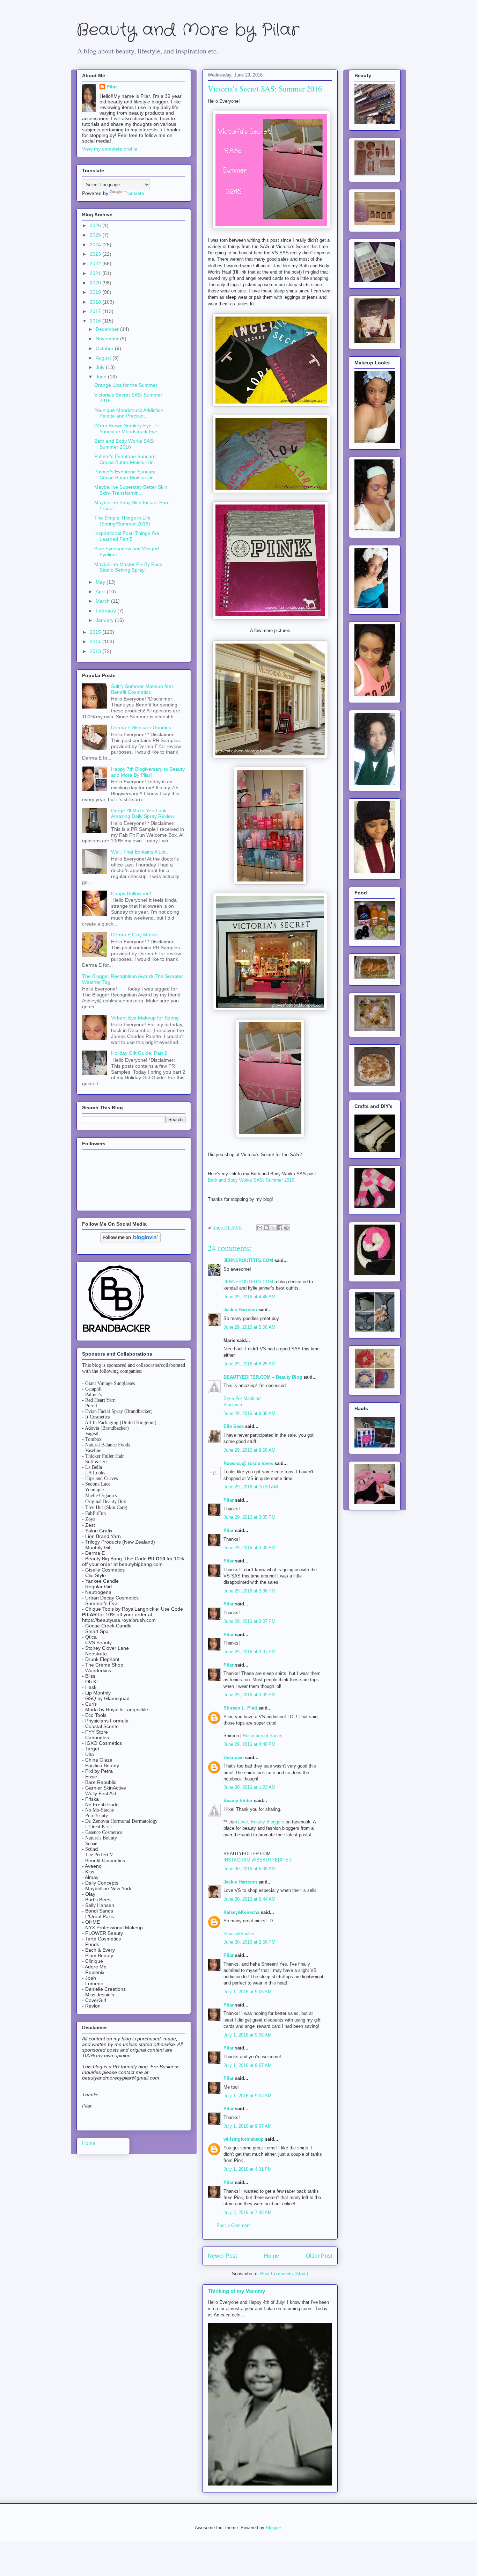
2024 (96, 245)
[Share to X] (273, 1228)
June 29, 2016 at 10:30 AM (251, 1487)
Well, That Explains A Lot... (140, 852)
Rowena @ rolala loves (248, 1463)
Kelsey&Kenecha (241, 1912)
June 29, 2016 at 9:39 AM (249, 1413)
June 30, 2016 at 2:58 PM (249, 1942)
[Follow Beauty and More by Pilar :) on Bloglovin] (130, 1241)
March (103, 601)
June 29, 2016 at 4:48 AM (249, 1297)
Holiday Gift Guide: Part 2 (139, 1053)
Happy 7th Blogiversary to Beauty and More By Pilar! (148, 772)
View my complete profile (110, 149)
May (101, 582)
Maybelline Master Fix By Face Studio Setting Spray (128, 567)
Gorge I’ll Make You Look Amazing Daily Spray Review (143, 814)
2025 (96, 235)
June (102, 377)
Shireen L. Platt (240, 1708)
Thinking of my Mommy (236, 2291)
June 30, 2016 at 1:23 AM (249, 1787)
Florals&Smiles (239, 1934)
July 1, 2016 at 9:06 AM (248, 2035)
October (105, 348)
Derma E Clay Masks (134, 935)
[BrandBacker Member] (117, 1333)
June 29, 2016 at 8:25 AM (249, 1364)
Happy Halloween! (131, 893)
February (107, 611)
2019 (96, 292)
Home (271, 2256)
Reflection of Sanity (263, 1736)
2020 (96, 283)
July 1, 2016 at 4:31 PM (248, 2169)
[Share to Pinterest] (286, 1228)
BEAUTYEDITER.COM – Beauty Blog (263, 1377)
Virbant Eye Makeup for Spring (145, 1018)
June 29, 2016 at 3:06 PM (249, 1591)
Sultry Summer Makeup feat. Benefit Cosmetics (143, 689)
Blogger (273, 2528)
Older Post (319, 2256)
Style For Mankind (242, 1398)
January (105, 620)
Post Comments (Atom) (284, 2274)
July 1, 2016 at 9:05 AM (248, 1992)
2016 (96, 321)
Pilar (229, 1500)
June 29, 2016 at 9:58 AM (249, 1450)
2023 (96, 254)
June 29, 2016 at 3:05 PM (249, 1517)
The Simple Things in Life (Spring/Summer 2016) (122, 521)
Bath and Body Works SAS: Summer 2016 (251, 1180)
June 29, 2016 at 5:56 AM (249, 1327)
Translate (134, 193)
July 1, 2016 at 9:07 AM (248, 2065)
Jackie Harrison (240, 1310)
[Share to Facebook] (280, 1228)
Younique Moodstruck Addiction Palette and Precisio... (129, 413)
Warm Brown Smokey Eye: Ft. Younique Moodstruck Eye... (128, 429)
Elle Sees (234, 1426)
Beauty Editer (238, 1801)
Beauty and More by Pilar (188, 30)
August (104, 358)
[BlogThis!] (266, 1228)
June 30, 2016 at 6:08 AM (249, 1869)
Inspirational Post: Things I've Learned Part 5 (127, 536)
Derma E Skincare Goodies (141, 727)
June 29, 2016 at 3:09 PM (249, 1695)
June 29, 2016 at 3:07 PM (249, 1621)
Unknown (234, 1758)
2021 (96, 273)
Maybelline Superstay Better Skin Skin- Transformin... (131, 490)
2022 (96, 263)
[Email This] (260, 1228)
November (108, 339)
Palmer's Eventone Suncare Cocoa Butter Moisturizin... (126, 459)
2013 (96, 651)
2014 (96, 641)
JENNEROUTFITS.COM (248, 1260)
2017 (96, 311)
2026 (96, 225)
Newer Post (222, 2256)
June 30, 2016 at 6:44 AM (249, 1899)
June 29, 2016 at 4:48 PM (249, 1744)
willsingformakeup (244, 2139)
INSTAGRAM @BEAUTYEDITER (258, 1860)
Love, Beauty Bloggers (261, 1822)
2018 (96, 302)
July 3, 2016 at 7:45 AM (248, 2212)
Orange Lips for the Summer (126, 385)
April (101, 592)
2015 (96, 632)
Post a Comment (234, 2225)
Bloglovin (233, 1405)
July (101, 367)
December (108, 329)
